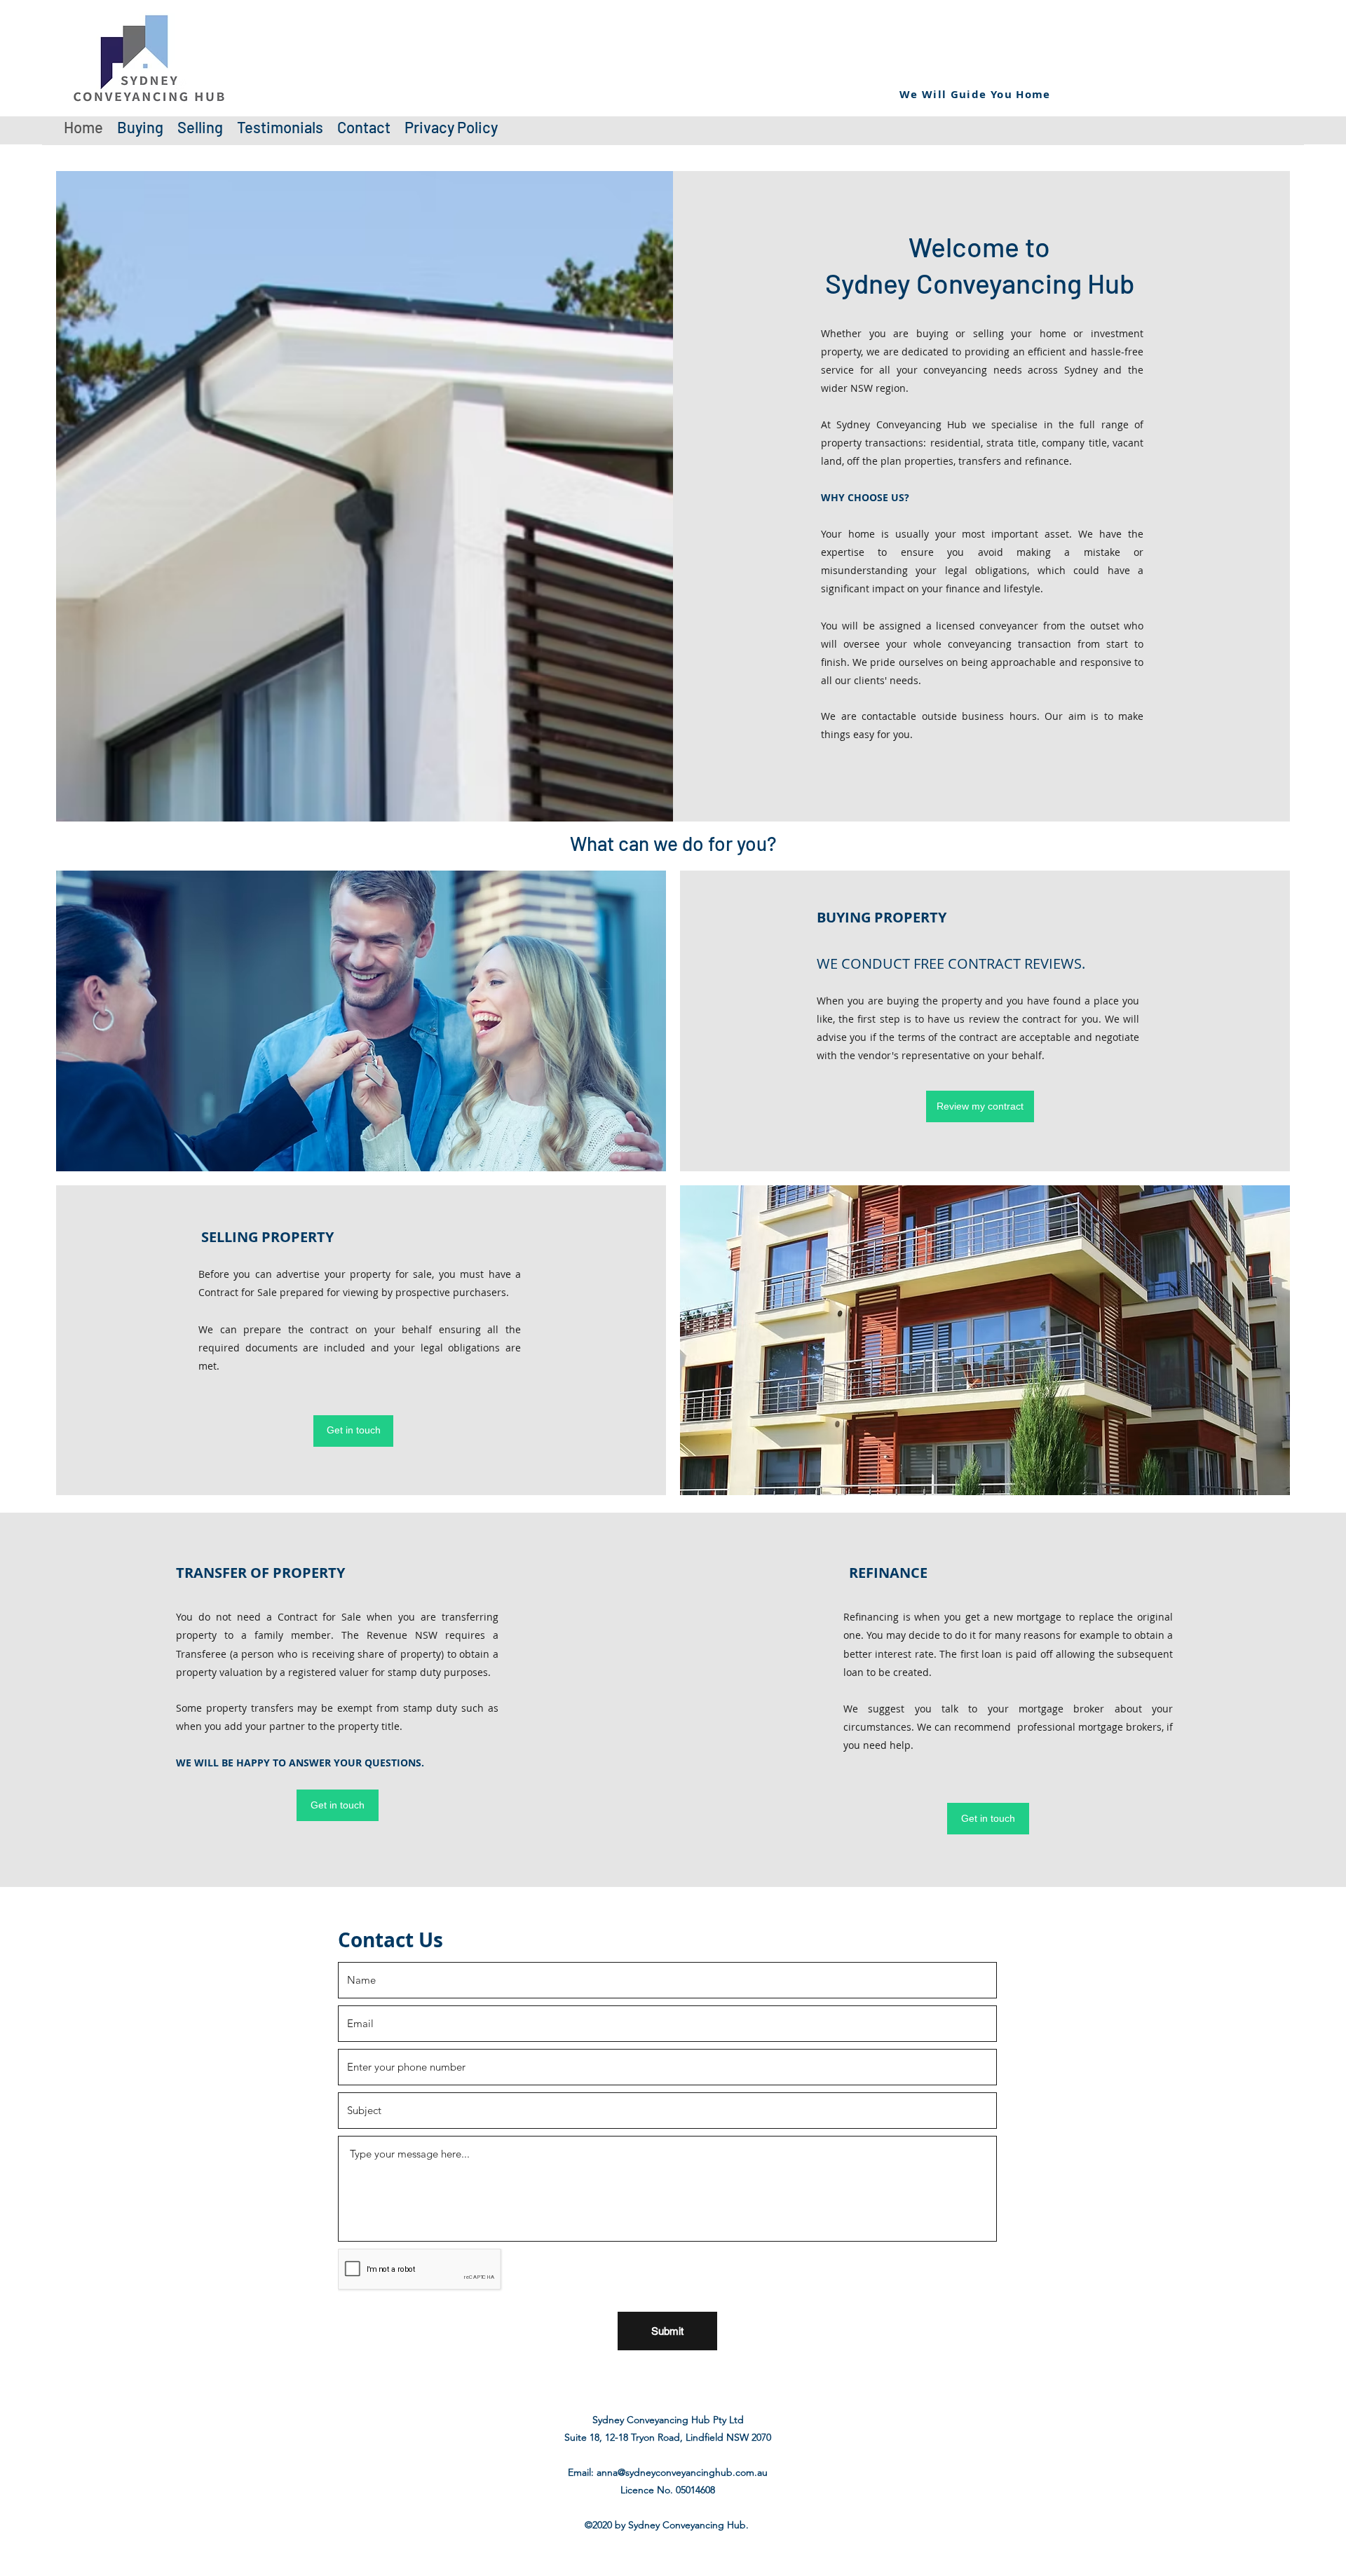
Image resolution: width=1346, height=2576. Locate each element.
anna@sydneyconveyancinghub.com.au (682, 2472)
